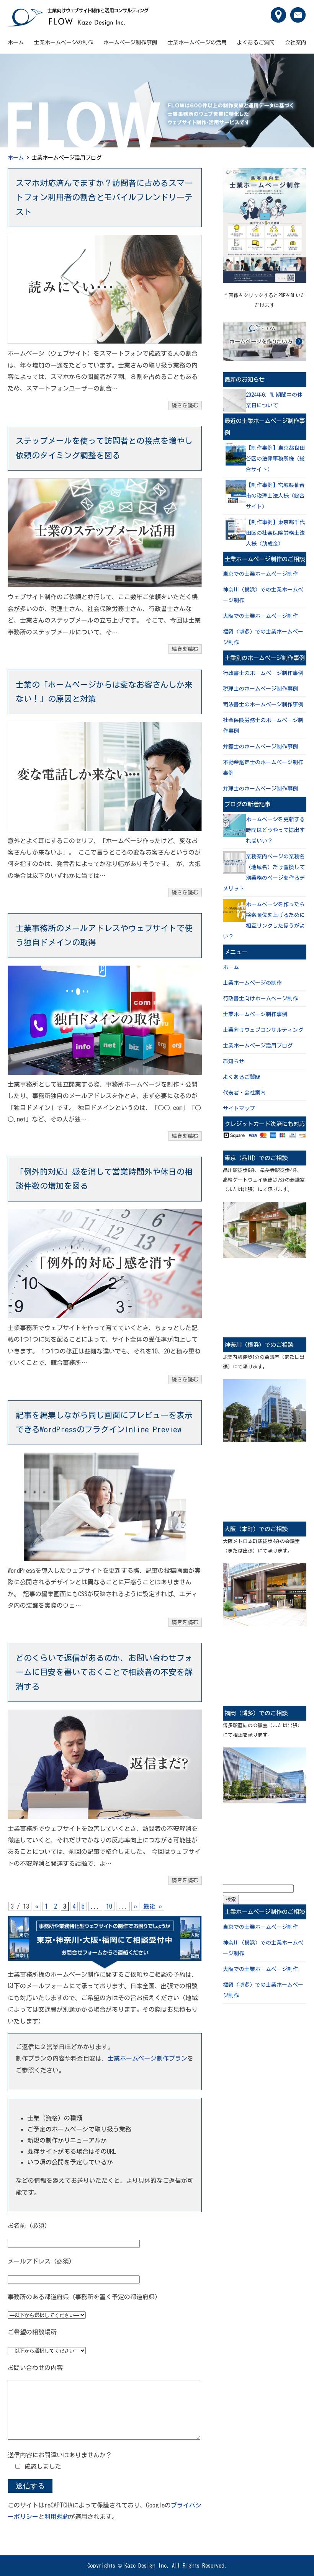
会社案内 (296, 42)
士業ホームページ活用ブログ (258, 1046)
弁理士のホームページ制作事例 (260, 789)
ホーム (16, 42)
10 (109, 1906)
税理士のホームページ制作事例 (260, 689)
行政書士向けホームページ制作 (260, 999)
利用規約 (57, 2517)
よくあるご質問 (256, 42)
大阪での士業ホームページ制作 (260, 616)
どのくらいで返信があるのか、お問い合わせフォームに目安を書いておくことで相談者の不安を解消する (104, 1672)
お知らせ (234, 1061)
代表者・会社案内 (244, 1093)
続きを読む (185, 405)
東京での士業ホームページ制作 (260, 574)
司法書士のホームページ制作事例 (263, 704)
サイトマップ (239, 1108)
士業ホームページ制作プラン (147, 2058)
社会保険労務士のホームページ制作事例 (263, 726)
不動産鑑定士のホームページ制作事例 (263, 768)
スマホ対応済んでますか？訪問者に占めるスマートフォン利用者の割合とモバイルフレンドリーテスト (104, 197)
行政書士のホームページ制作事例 (263, 673)
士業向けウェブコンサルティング (263, 1030)
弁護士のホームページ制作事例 (260, 747)
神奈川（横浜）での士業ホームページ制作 (263, 595)
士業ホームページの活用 (197, 42)
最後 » (153, 1906)
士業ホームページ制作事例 (255, 1014)
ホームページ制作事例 (130, 42)
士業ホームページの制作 (64, 42)
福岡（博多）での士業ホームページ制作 (263, 637)
